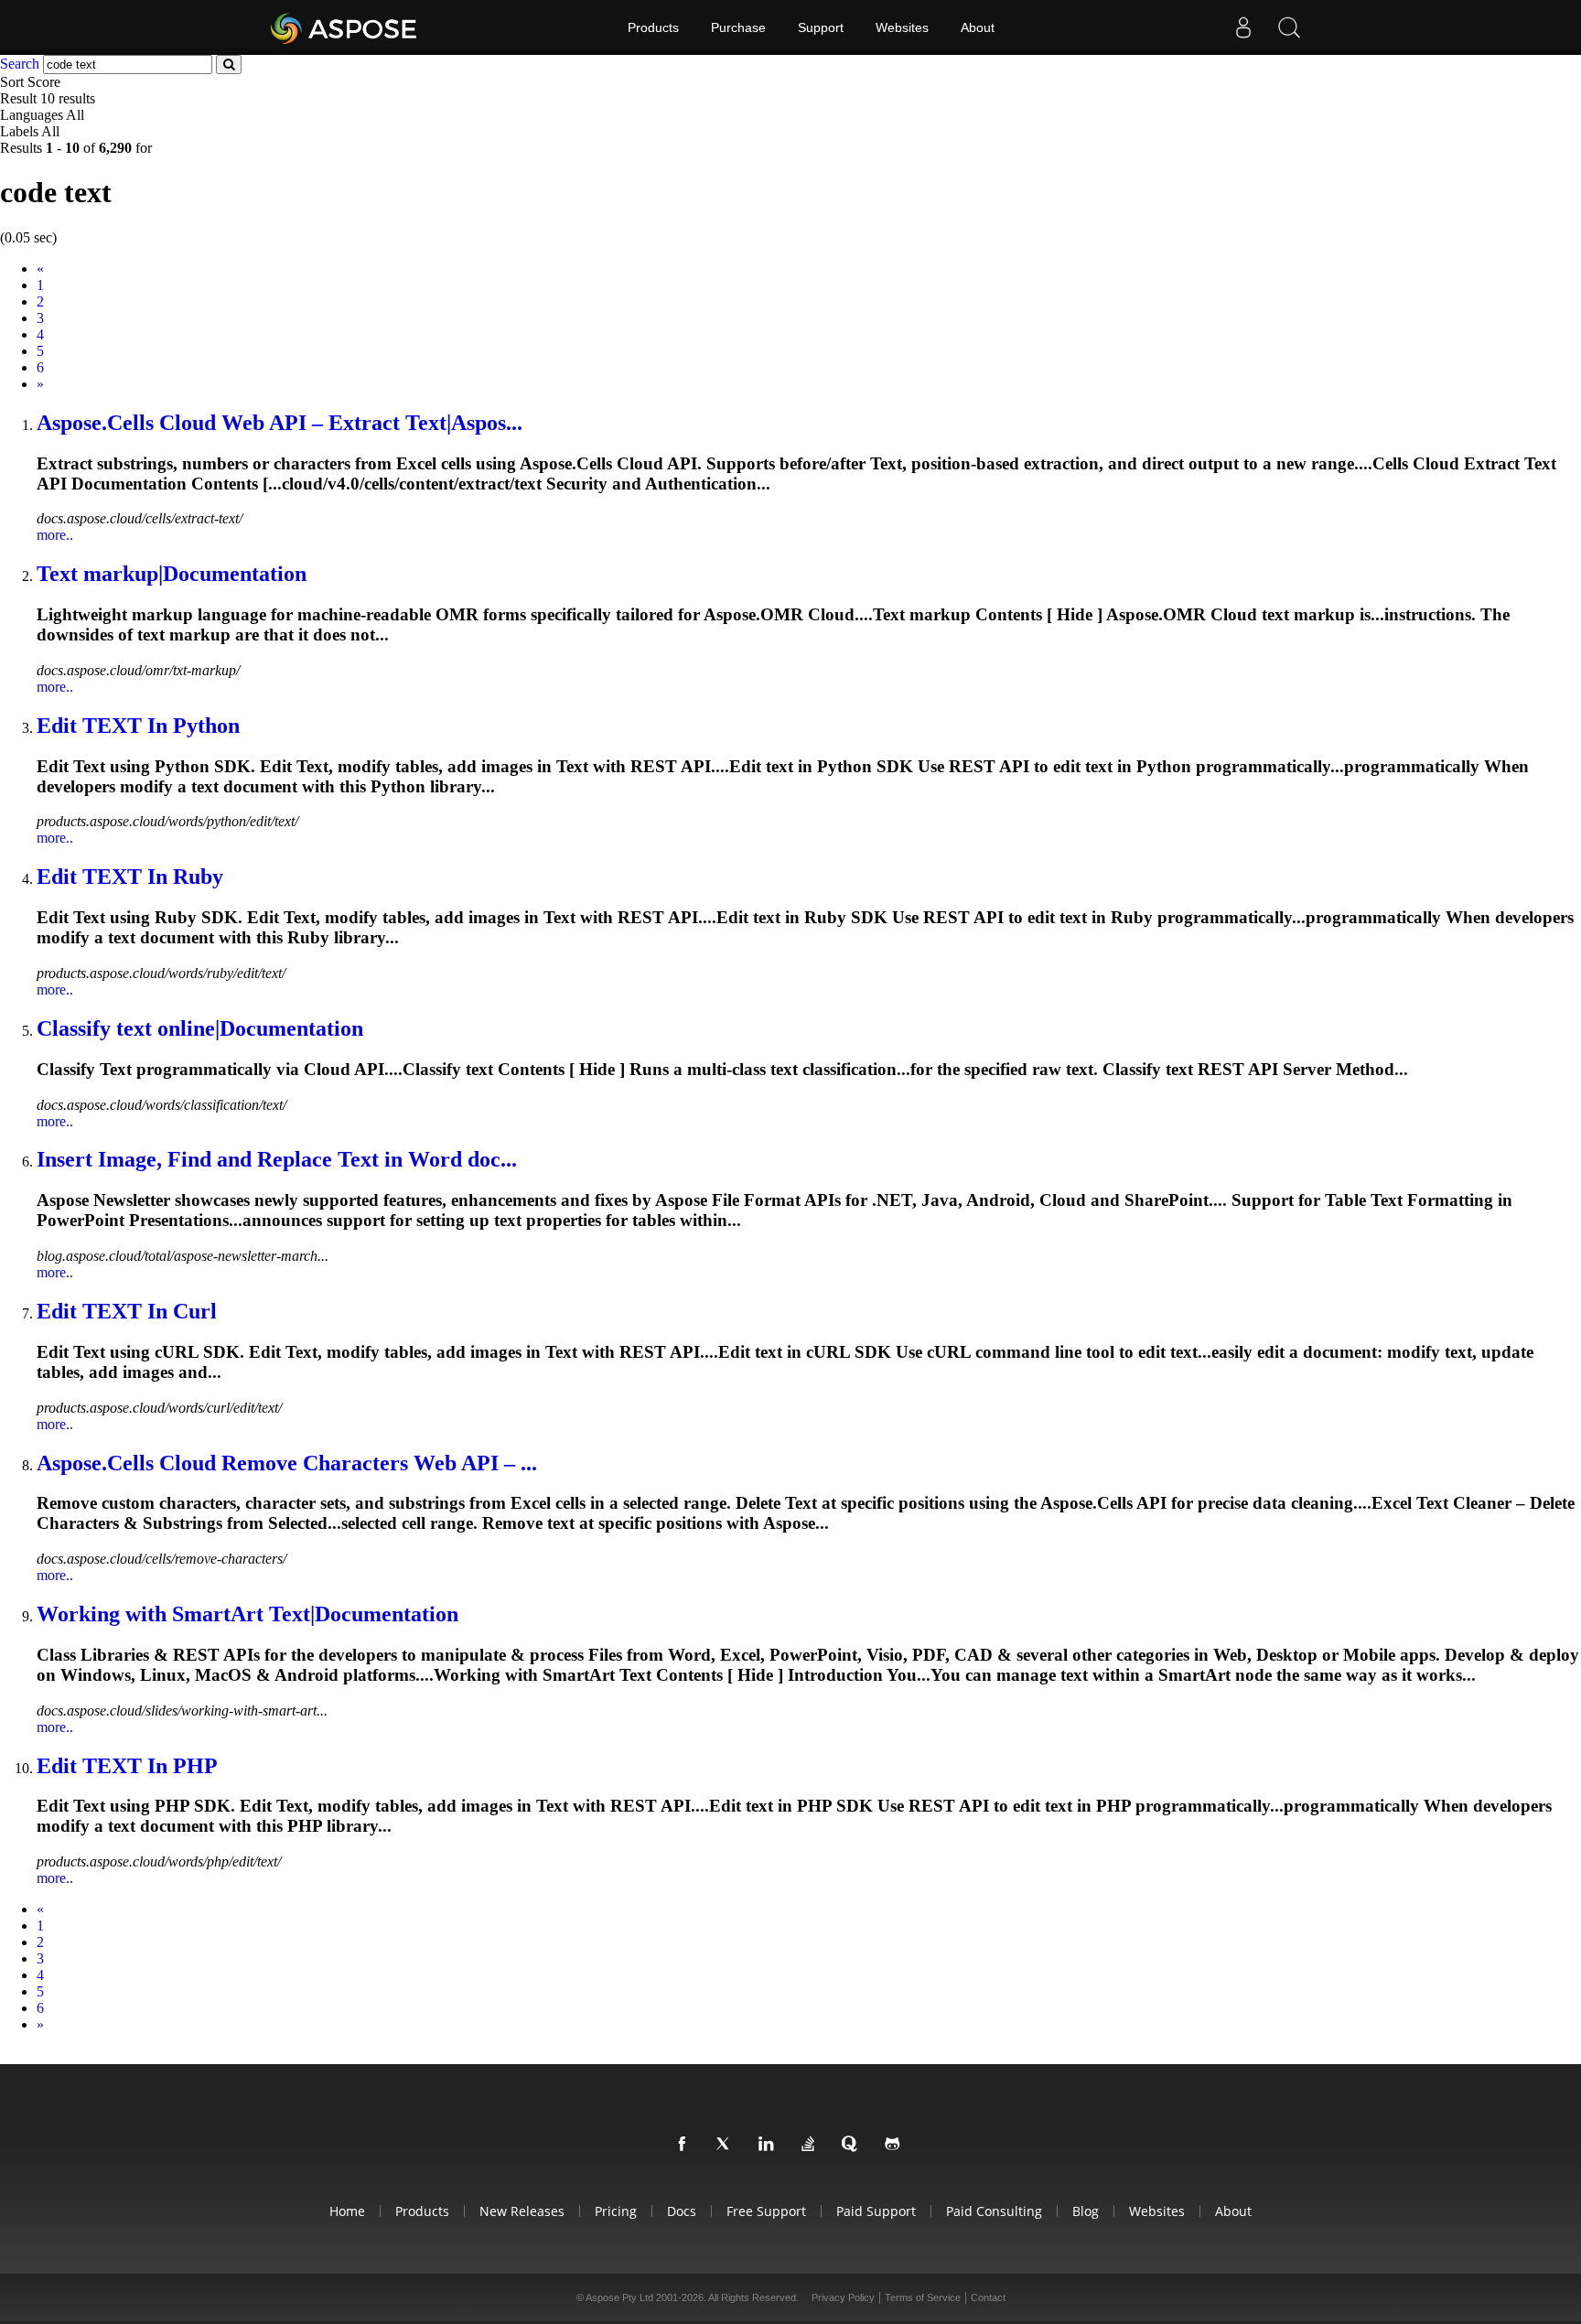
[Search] (1289, 27)
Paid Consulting (994, 2211)
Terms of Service (923, 2297)
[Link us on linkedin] (769, 2145)
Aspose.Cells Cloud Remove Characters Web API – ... (287, 1463)
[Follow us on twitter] (727, 2145)
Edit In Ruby (130, 877)
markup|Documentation (172, 574)
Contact (988, 2297)
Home (347, 2211)
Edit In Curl (127, 1311)
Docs (682, 2211)
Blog (1086, 2211)
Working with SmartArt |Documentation (247, 1614)
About (978, 27)
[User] (1243, 27)
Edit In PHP (127, 1766)
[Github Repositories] (896, 2145)
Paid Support (876, 2211)
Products (653, 27)
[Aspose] (344, 27)
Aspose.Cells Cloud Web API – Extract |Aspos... (280, 423)
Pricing (616, 2211)
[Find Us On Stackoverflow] (812, 2145)
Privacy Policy (843, 2297)
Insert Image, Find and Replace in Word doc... (277, 1159)
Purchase (738, 27)
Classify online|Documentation (200, 1028)
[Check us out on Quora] (854, 2145)
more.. (55, 535)
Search (20, 64)
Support (821, 27)
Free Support (766, 2211)
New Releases (522, 2211)
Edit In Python (138, 726)
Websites (902, 27)
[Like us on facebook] (685, 2145)
